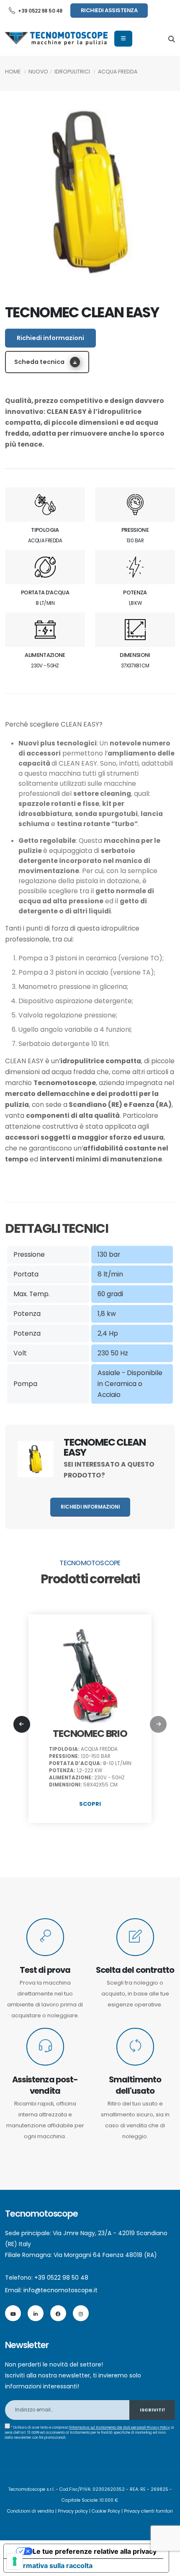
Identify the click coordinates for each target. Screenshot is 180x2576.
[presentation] (22, 1724)
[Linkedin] (36, 2313)
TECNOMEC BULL (90, 1733)
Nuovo (38, 72)
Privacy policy (73, 2511)
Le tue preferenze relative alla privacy (95, 2551)
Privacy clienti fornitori (148, 2511)
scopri (90, 1804)
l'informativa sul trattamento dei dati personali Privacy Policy (120, 2427)
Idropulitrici (72, 72)
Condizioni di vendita (31, 2511)
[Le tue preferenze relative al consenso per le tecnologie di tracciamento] (15, 2561)
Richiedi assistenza (109, 10)
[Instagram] (81, 2313)
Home (13, 72)
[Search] (172, 39)
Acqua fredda (118, 72)
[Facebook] (58, 2313)
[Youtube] (13, 2313)
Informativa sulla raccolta (51, 2566)
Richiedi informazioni (50, 338)
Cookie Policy (106, 2511)
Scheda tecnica (40, 362)
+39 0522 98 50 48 (40, 11)
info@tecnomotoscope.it (60, 2290)
